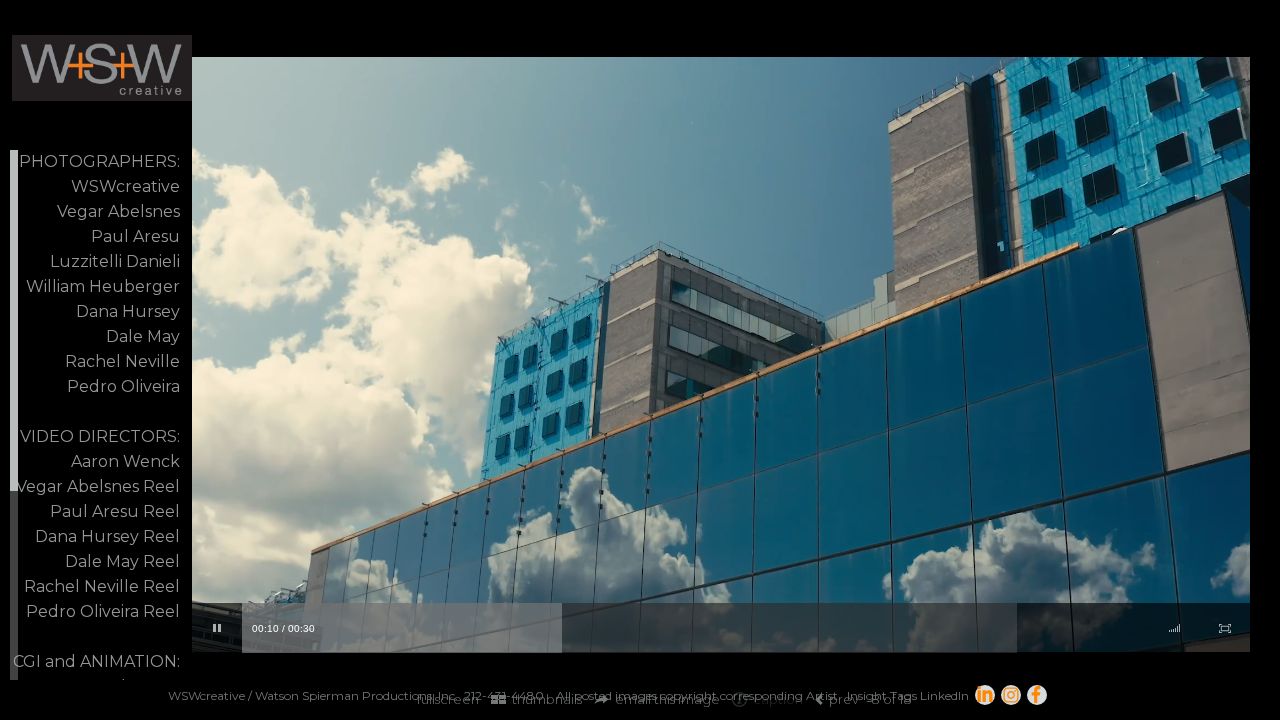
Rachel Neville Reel (102, 586)
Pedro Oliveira (123, 386)
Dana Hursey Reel (107, 536)
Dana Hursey (128, 311)
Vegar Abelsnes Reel (98, 486)
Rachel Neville (122, 361)
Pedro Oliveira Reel (103, 611)
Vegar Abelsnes (118, 211)
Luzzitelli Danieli (115, 261)
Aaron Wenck (125, 461)
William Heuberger (103, 286)
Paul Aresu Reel (115, 511)
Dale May (143, 336)
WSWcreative (125, 186)
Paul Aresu (135, 236)
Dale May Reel (122, 561)
